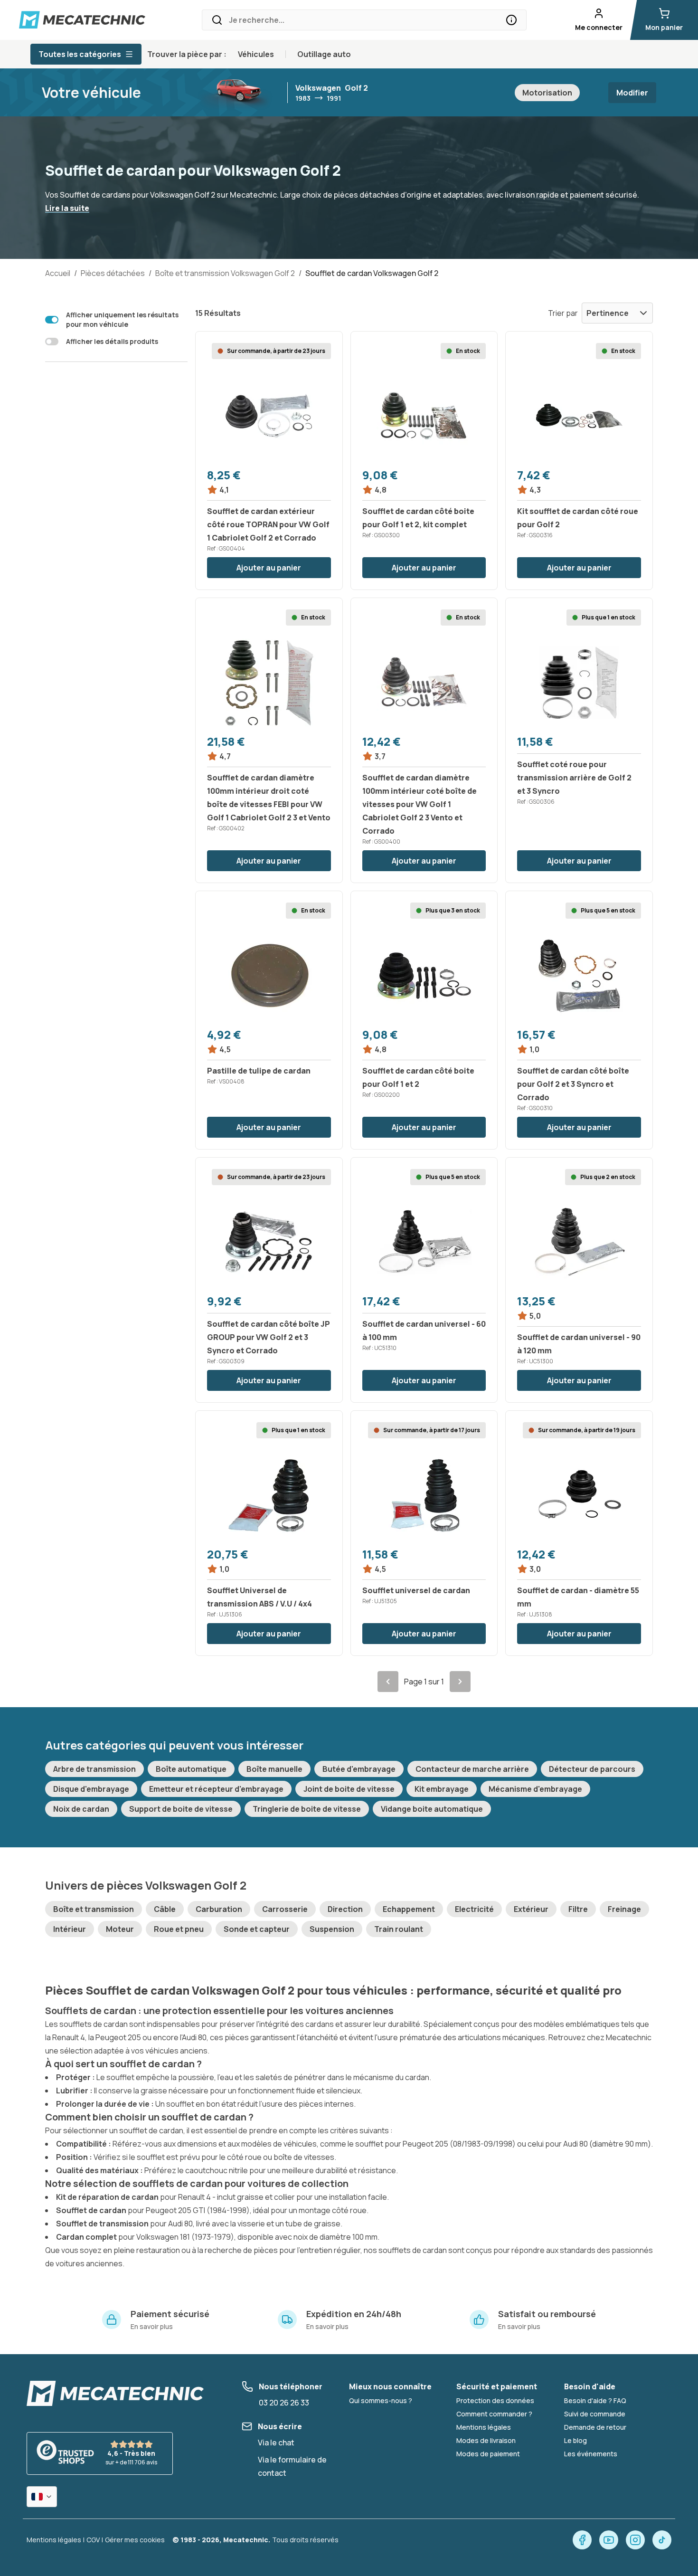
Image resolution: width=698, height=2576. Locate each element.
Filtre (578, 1909)
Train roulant (399, 1929)
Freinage (624, 1909)
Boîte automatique (191, 1769)
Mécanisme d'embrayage (535, 1789)
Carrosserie (285, 1909)
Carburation (219, 1909)
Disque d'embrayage (91, 1789)
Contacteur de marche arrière (472, 1769)
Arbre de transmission (94, 1769)
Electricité (474, 1909)
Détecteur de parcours (592, 1769)
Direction (345, 1909)
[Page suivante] (460, 1682)
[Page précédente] (388, 1682)
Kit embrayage (442, 1789)
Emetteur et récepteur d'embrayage (216, 1789)
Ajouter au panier (269, 568)
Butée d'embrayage (359, 1769)
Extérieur (531, 1909)
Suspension (332, 1929)
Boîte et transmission (94, 1909)
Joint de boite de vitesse (349, 1789)
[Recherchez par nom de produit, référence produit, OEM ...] (511, 20)
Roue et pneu (179, 1929)
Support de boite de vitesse (181, 1809)
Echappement (409, 1909)
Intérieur (70, 1929)
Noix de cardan (81, 1809)
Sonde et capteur (257, 1929)
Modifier (632, 93)
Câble (165, 1909)
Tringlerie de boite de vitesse (307, 1809)
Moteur (120, 1929)
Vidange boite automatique (432, 1809)
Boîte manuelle (274, 1769)
